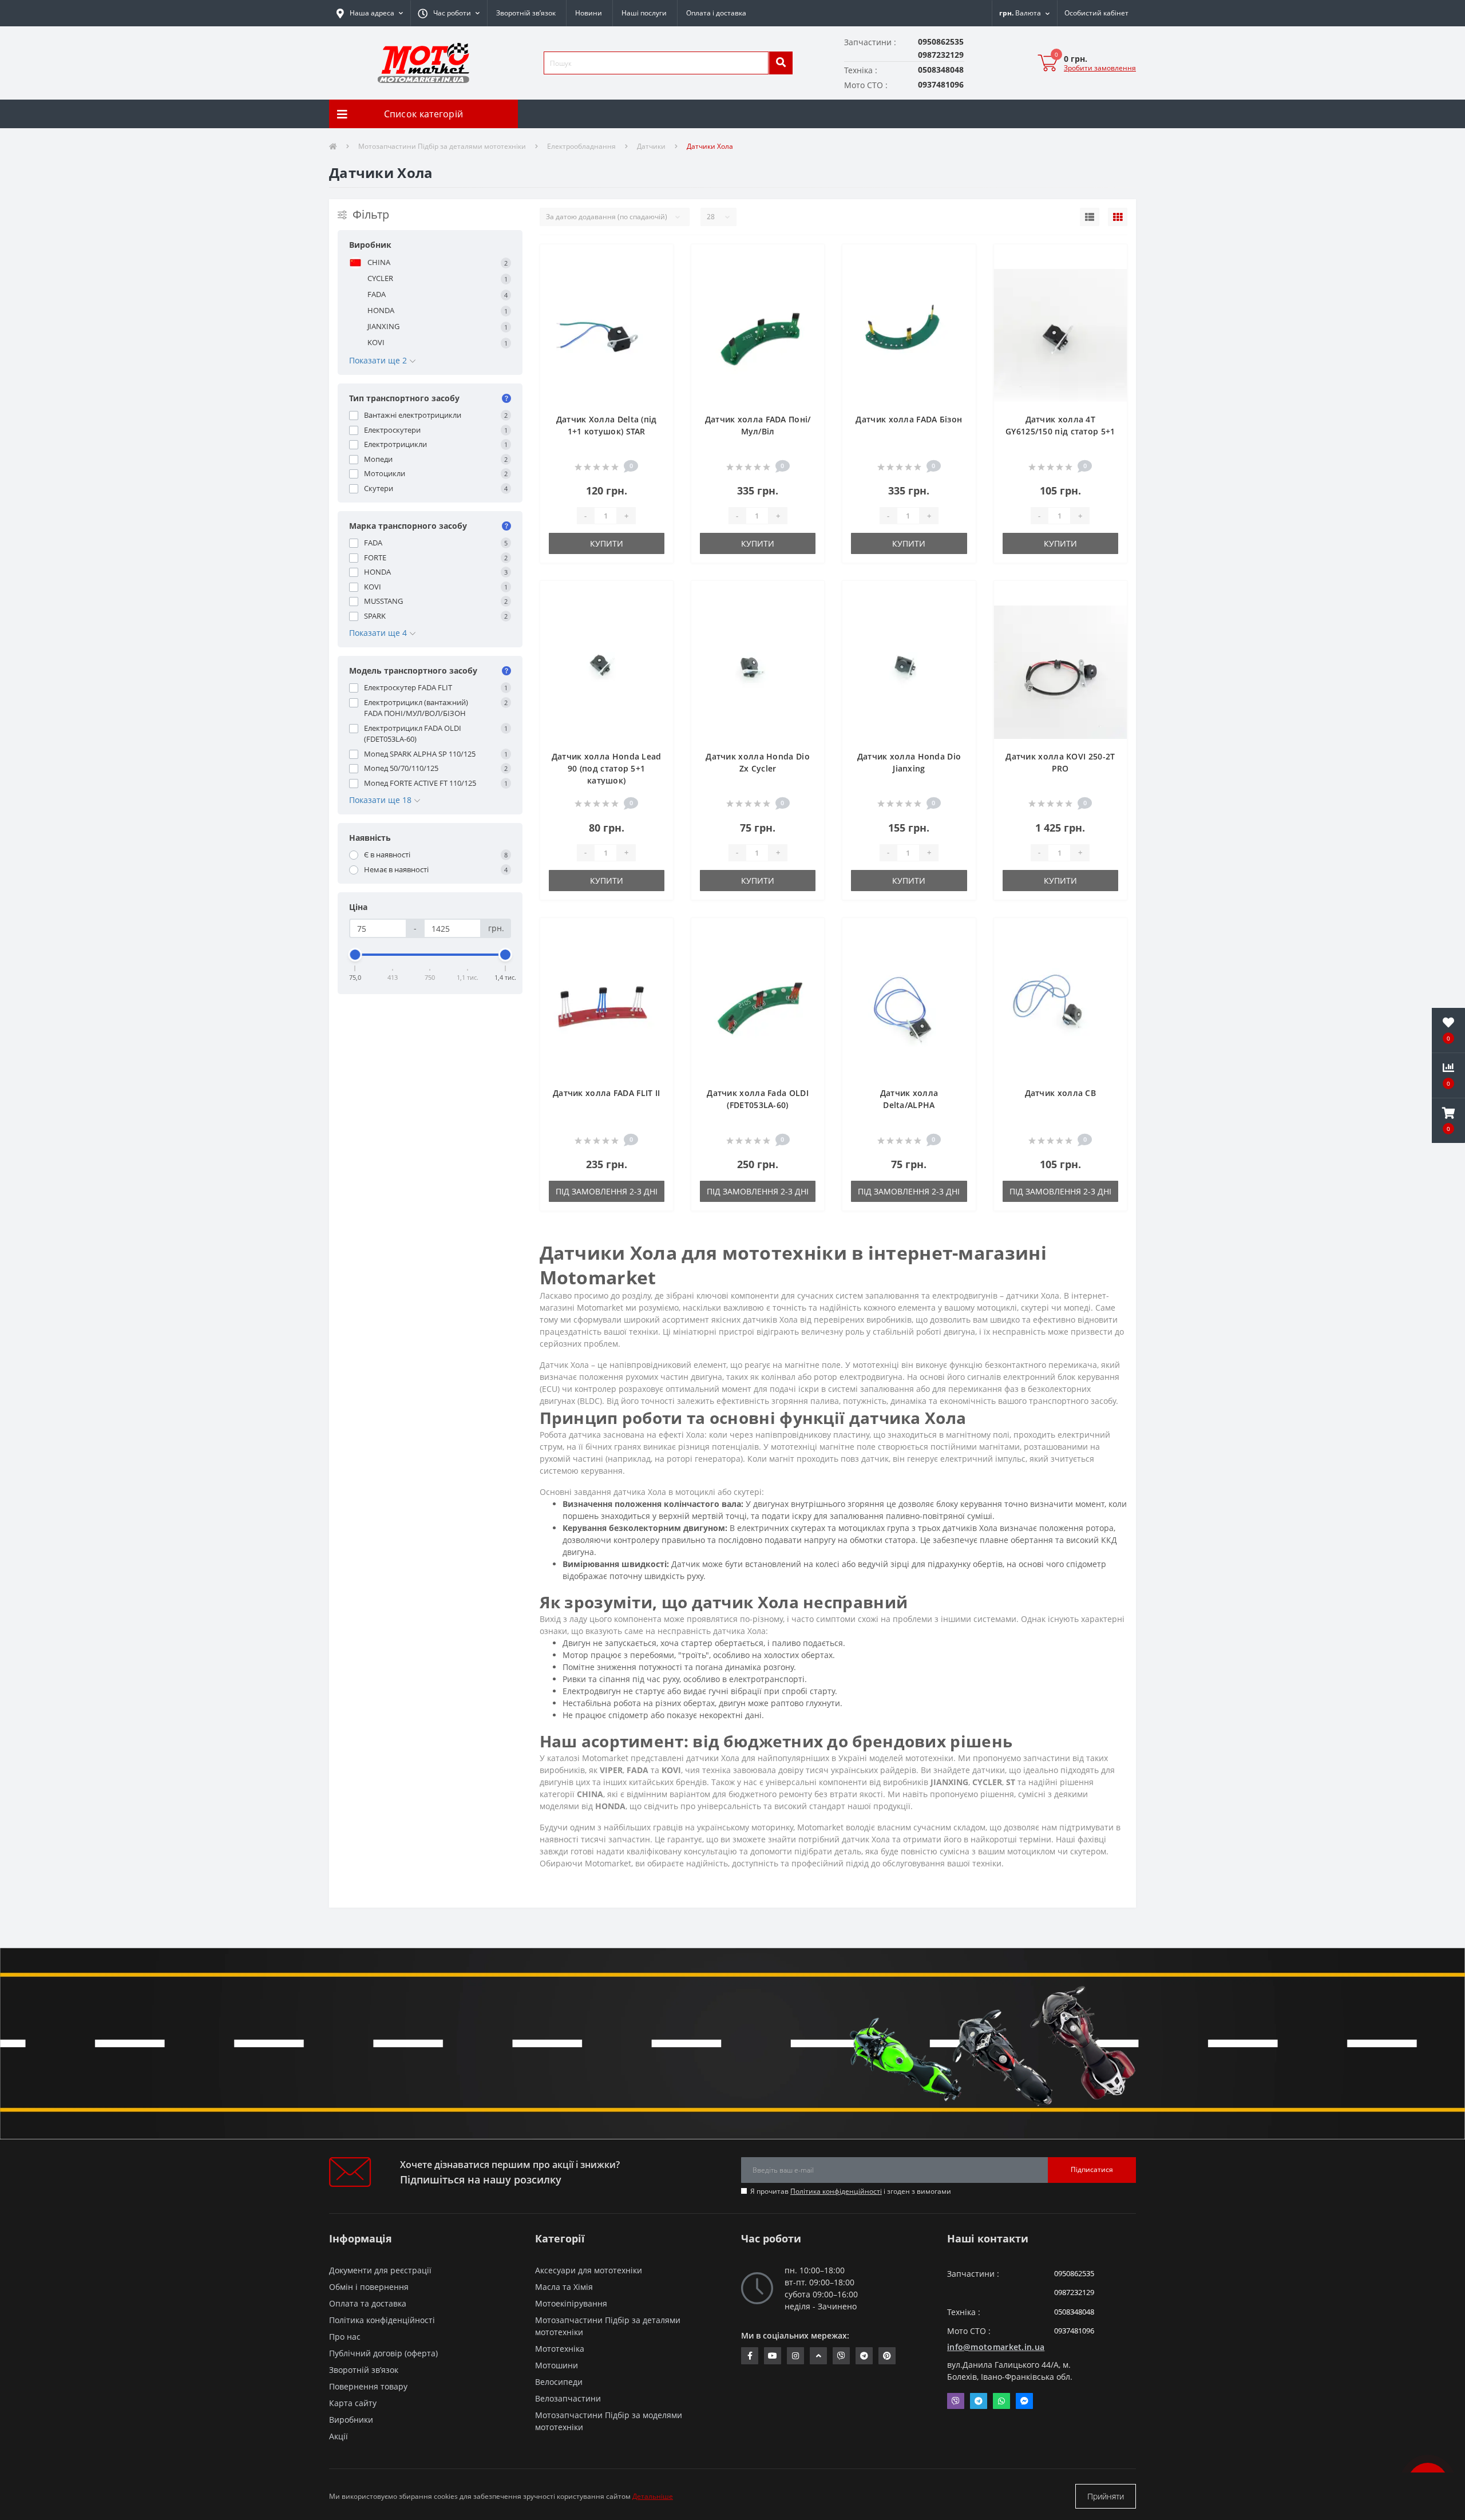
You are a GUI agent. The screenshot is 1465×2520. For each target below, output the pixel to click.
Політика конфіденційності (836, 2191)
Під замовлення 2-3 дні (607, 1191)
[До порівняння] (655, 278)
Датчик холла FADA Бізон (909, 419)
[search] (781, 63)
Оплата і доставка (716, 13)
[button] (449, 13)
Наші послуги (644, 13)
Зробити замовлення (1100, 68)
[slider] (355, 955)
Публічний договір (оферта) (383, 2353)
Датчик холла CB (1061, 1093)
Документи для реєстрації (380, 2270)
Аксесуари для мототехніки (589, 2270)
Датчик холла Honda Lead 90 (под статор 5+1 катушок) (607, 768)
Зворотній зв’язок (526, 13)
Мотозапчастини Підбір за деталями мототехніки (442, 146)
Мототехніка (560, 2349)
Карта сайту (353, 2403)
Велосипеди (559, 2382)
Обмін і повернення (369, 2287)
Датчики (651, 146)
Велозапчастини (568, 2398)
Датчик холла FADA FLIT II (607, 1093)
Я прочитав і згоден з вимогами (851, 2191)
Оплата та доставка (368, 2303)
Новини (589, 13)
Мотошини (557, 2365)
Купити (607, 543)
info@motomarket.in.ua (996, 2347)
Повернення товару (368, 2386)
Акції (338, 2436)
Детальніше (653, 2496)
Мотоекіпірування (571, 2303)
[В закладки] (655, 260)
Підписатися (1092, 2169)
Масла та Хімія (564, 2287)
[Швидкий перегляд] (655, 296)
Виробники (351, 2420)
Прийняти (1106, 2496)
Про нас (345, 2337)
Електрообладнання (581, 146)
